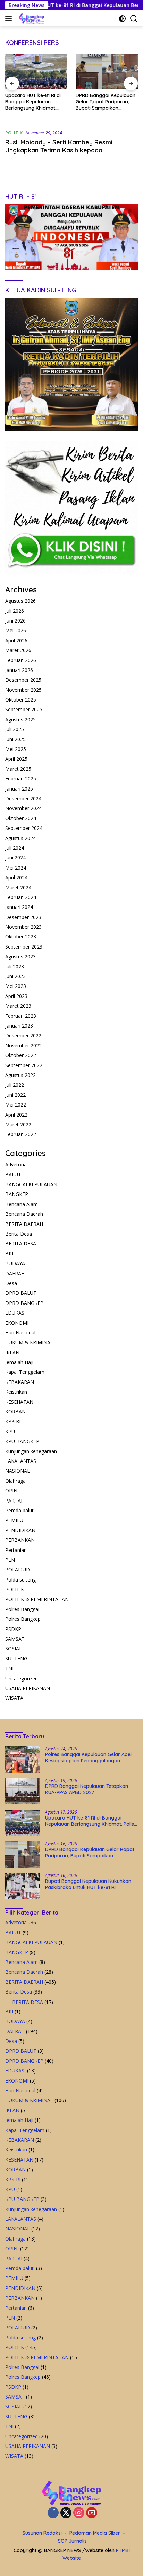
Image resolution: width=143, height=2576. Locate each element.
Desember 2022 (23, 1035)
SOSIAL (14, 1648)
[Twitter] (66, 2513)
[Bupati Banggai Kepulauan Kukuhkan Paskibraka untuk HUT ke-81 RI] (23, 1886)
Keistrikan (16, 1392)
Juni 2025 (15, 739)
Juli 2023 (15, 966)
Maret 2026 (18, 650)
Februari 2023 (21, 1016)
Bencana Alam (22, 1204)
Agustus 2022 (20, 1075)
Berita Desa (19, 1234)
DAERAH (15, 1273)
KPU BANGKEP (22, 1441)
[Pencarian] (134, 19)
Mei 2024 (16, 868)
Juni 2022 (15, 1095)
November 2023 (23, 927)
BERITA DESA (21, 1243)
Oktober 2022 (21, 1055)
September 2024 (24, 828)
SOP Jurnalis (72, 2541)
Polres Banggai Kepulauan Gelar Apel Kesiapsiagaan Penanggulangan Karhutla (88, 1758)
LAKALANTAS (21, 1461)
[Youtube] (92, 2513)
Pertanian (16, 1550)
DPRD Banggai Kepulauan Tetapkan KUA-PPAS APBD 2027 (87, 1789)
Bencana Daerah (24, 1214)
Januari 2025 (19, 789)
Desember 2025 (23, 680)
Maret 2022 (18, 1124)
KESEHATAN (19, 1402)
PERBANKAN (20, 1540)
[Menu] (10, 18)
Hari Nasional (20, 1333)
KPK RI (13, 1421)
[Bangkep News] (31, 18)
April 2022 (16, 1115)
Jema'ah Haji (19, 1362)
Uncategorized (22, 1678)
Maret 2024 (18, 887)
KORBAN (15, 1412)
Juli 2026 (15, 611)
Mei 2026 (16, 630)
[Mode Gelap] (122, 19)
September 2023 (24, 947)
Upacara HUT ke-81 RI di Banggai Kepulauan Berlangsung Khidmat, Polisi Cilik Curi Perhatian (33, 102)
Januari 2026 (19, 670)
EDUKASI (15, 1313)
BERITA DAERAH (24, 1224)
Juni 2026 (15, 621)
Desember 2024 (23, 798)
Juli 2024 (15, 848)
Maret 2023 (18, 1006)
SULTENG (16, 1659)
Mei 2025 (16, 749)
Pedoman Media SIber (95, 2533)
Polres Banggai (22, 1609)
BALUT (13, 1175)
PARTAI (14, 1501)
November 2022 (23, 1045)
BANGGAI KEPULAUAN (31, 1184)
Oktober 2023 (21, 937)
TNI (9, 1668)
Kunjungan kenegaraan (31, 1451)
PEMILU (14, 1520)
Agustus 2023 (20, 956)
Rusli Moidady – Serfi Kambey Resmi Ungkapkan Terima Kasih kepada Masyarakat (59, 150)
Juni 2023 (15, 976)
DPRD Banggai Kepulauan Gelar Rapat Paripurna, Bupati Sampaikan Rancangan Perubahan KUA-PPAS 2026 (106, 102)
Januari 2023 (19, 1026)
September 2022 (24, 1065)
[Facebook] (53, 2513)
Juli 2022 (15, 1085)
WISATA (14, 1698)
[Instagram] (79, 2513)
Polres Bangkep (23, 1619)
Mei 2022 (16, 1105)
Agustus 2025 (20, 719)
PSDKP (13, 1629)
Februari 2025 (21, 779)
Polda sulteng (20, 1580)
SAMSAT (15, 1639)
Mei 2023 (16, 986)
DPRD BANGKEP (24, 1303)
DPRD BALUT (21, 1293)
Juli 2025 (15, 729)
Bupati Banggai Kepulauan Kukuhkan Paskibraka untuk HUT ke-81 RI (88, 1884)
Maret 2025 (18, 769)
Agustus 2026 (20, 601)
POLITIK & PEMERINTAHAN (37, 1599)
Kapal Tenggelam (25, 1372)
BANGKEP (17, 1194)
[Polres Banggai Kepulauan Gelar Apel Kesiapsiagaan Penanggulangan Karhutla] (23, 1759)
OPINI (12, 1491)
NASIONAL (18, 1471)
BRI (9, 1254)
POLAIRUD (18, 1570)
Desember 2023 (23, 917)
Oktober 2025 (21, 700)
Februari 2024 (21, 897)
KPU (10, 1431)
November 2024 (23, 808)
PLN (10, 1560)
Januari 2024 (19, 907)
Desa (11, 1283)
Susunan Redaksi (42, 2533)
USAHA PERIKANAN (28, 1688)
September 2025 (24, 709)
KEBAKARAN (20, 1382)
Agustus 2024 (20, 838)
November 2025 (23, 690)
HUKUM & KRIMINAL (29, 1342)
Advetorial (16, 1164)
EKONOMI (17, 1323)
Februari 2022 (21, 1134)
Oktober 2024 (21, 818)
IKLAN (12, 1352)
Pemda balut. (20, 1510)
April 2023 (16, 996)
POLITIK (14, 133)
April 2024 (16, 877)
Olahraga (15, 1481)
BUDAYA (15, 1263)
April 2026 (16, 640)
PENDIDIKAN (20, 1530)
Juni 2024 (15, 858)
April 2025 (16, 759)
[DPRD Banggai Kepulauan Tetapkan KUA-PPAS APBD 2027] (23, 1791)
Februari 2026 (21, 660)
